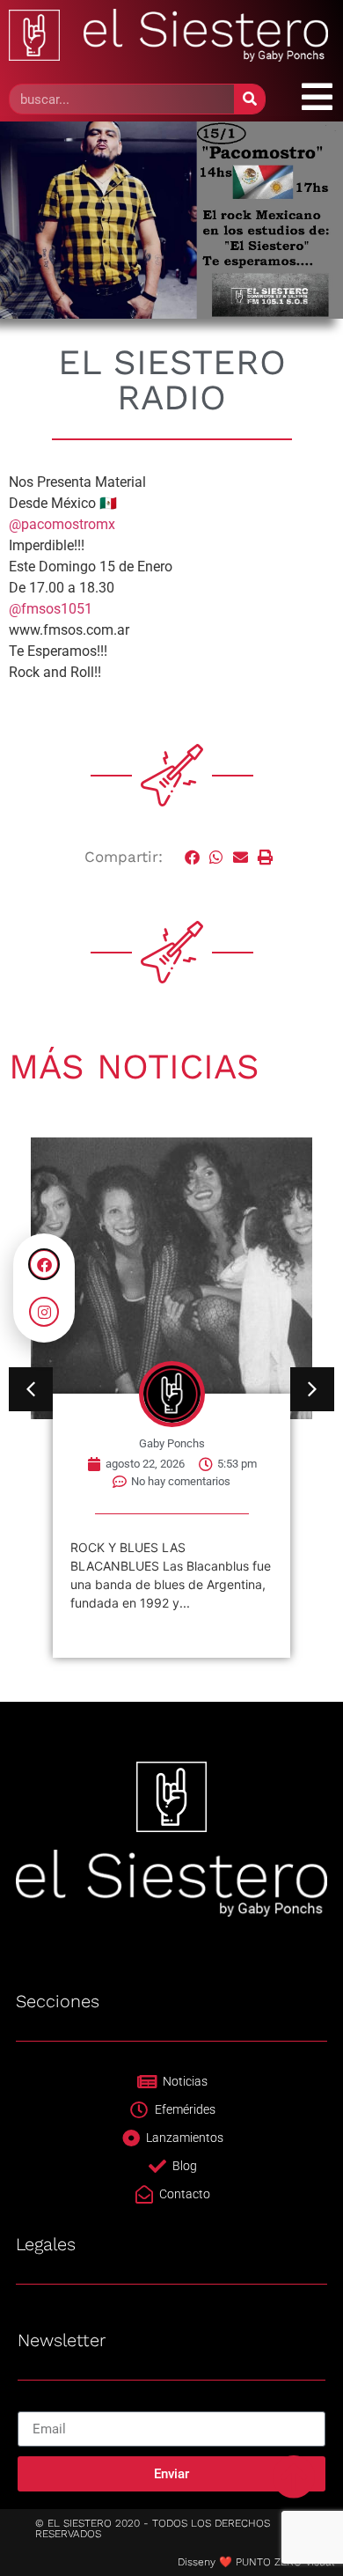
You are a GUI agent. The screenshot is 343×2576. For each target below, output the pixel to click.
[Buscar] (249, 99)
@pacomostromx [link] (62, 524)
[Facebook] (44, 1264)
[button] (193, 857)
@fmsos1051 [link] (51, 609)
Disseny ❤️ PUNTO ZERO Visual (256, 2562)
